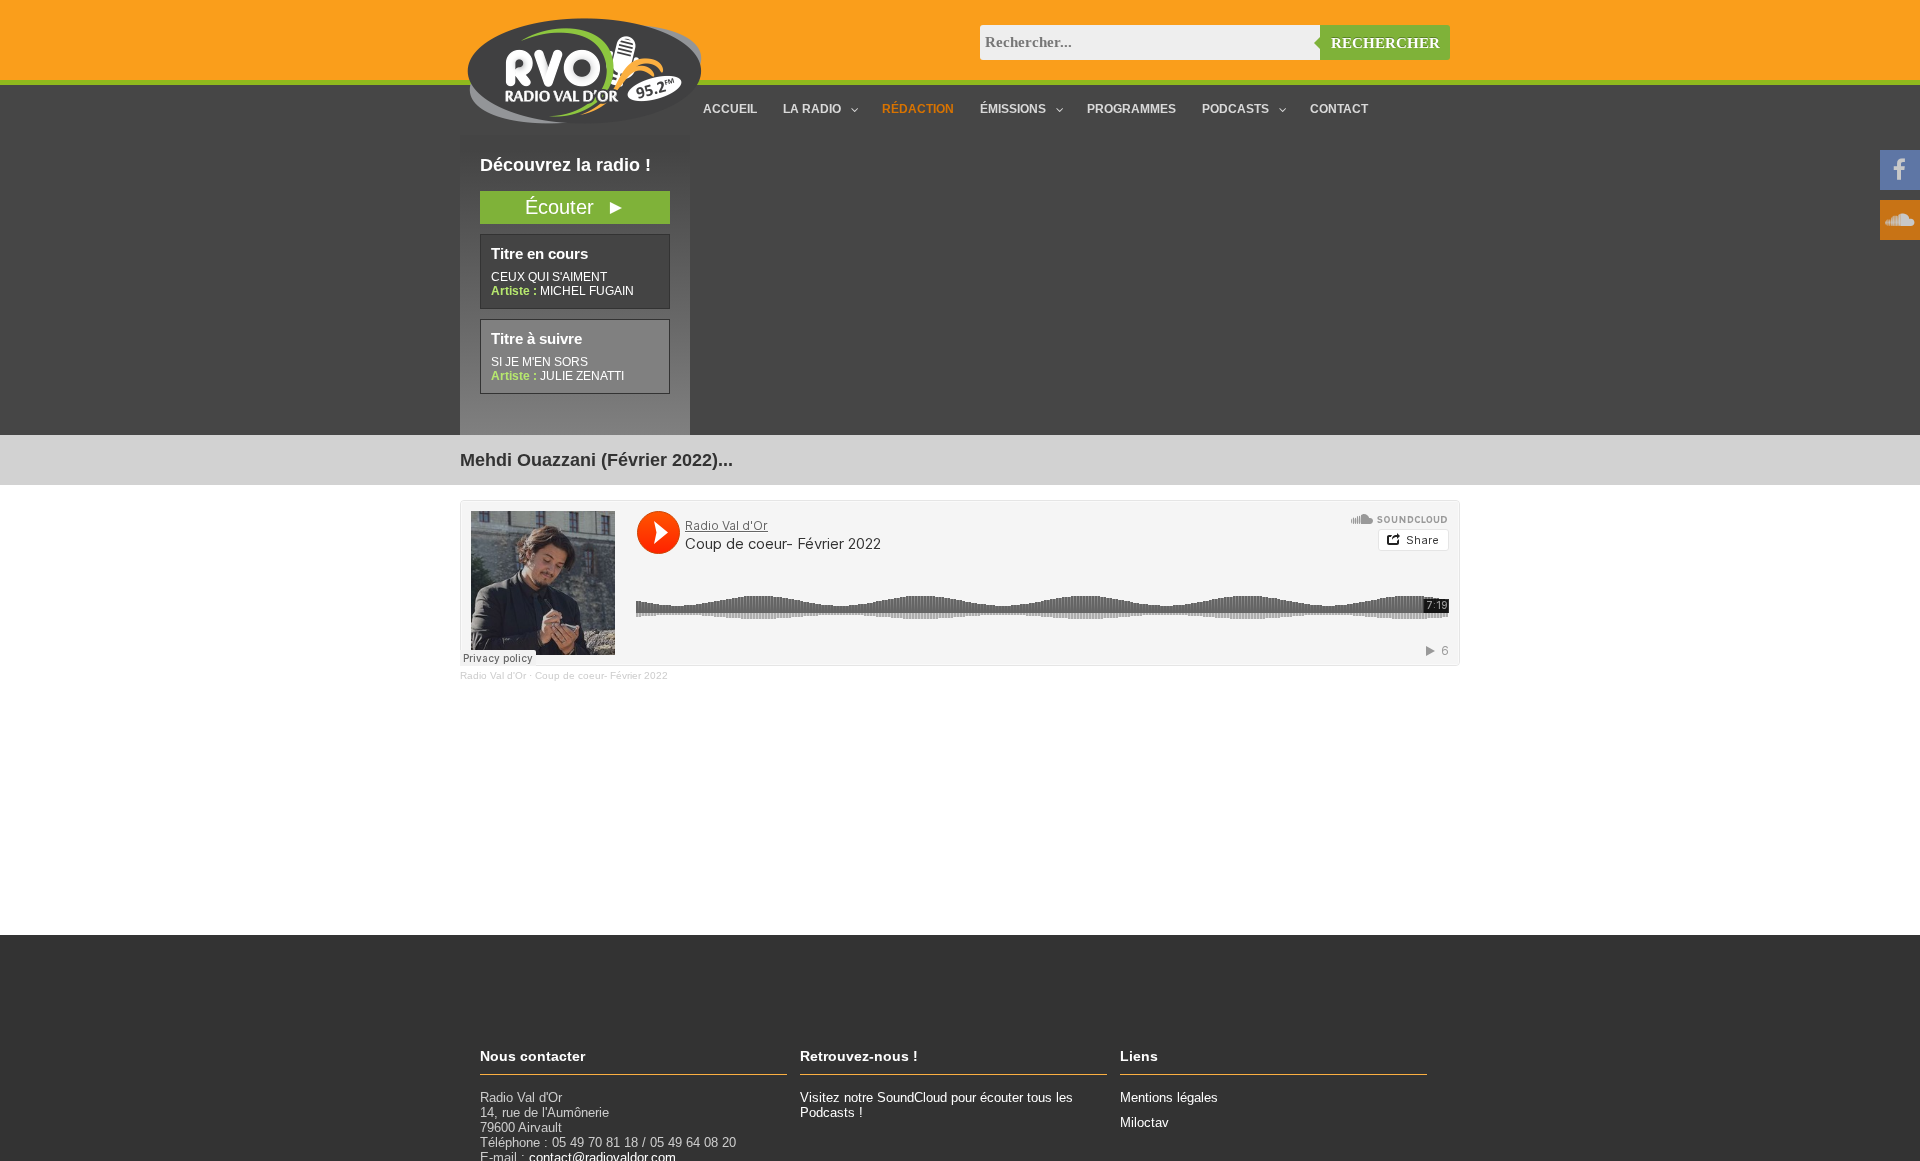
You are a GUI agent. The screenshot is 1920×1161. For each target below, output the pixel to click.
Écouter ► (575, 207)
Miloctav (1144, 1122)
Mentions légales (1169, 1097)
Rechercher (1385, 43)
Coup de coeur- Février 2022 (601, 675)
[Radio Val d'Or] (585, 119)
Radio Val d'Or (493, 675)
